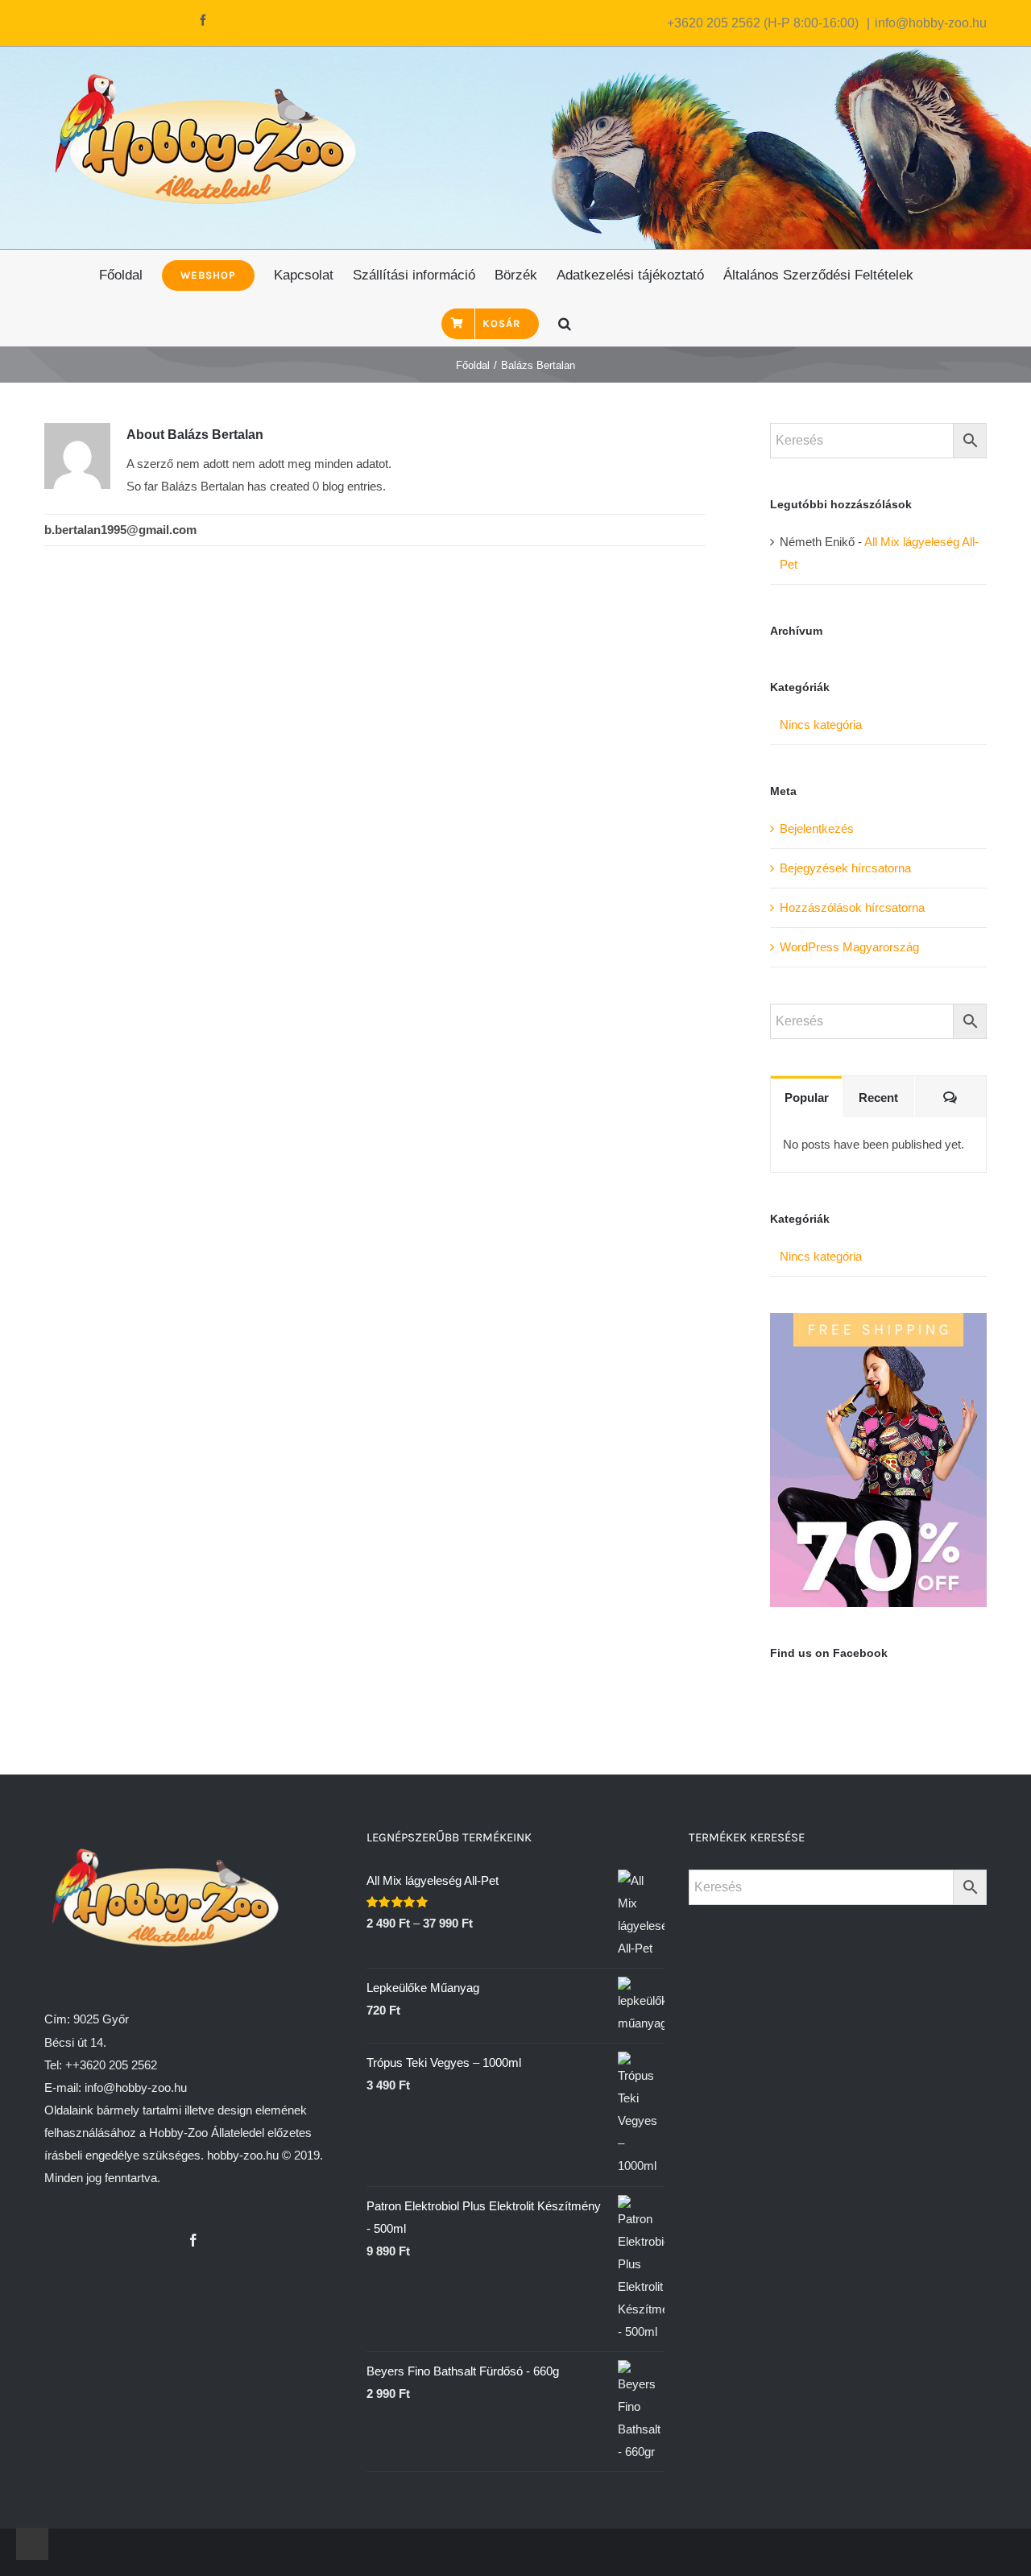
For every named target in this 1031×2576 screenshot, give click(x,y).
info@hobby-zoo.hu (931, 23)
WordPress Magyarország (849, 947)
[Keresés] (565, 322)
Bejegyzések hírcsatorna (845, 868)
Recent (878, 1097)
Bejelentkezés (817, 828)
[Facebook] (193, 2240)
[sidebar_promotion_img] (878, 1324)
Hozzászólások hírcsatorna (852, 907)
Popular (807, 1097)
